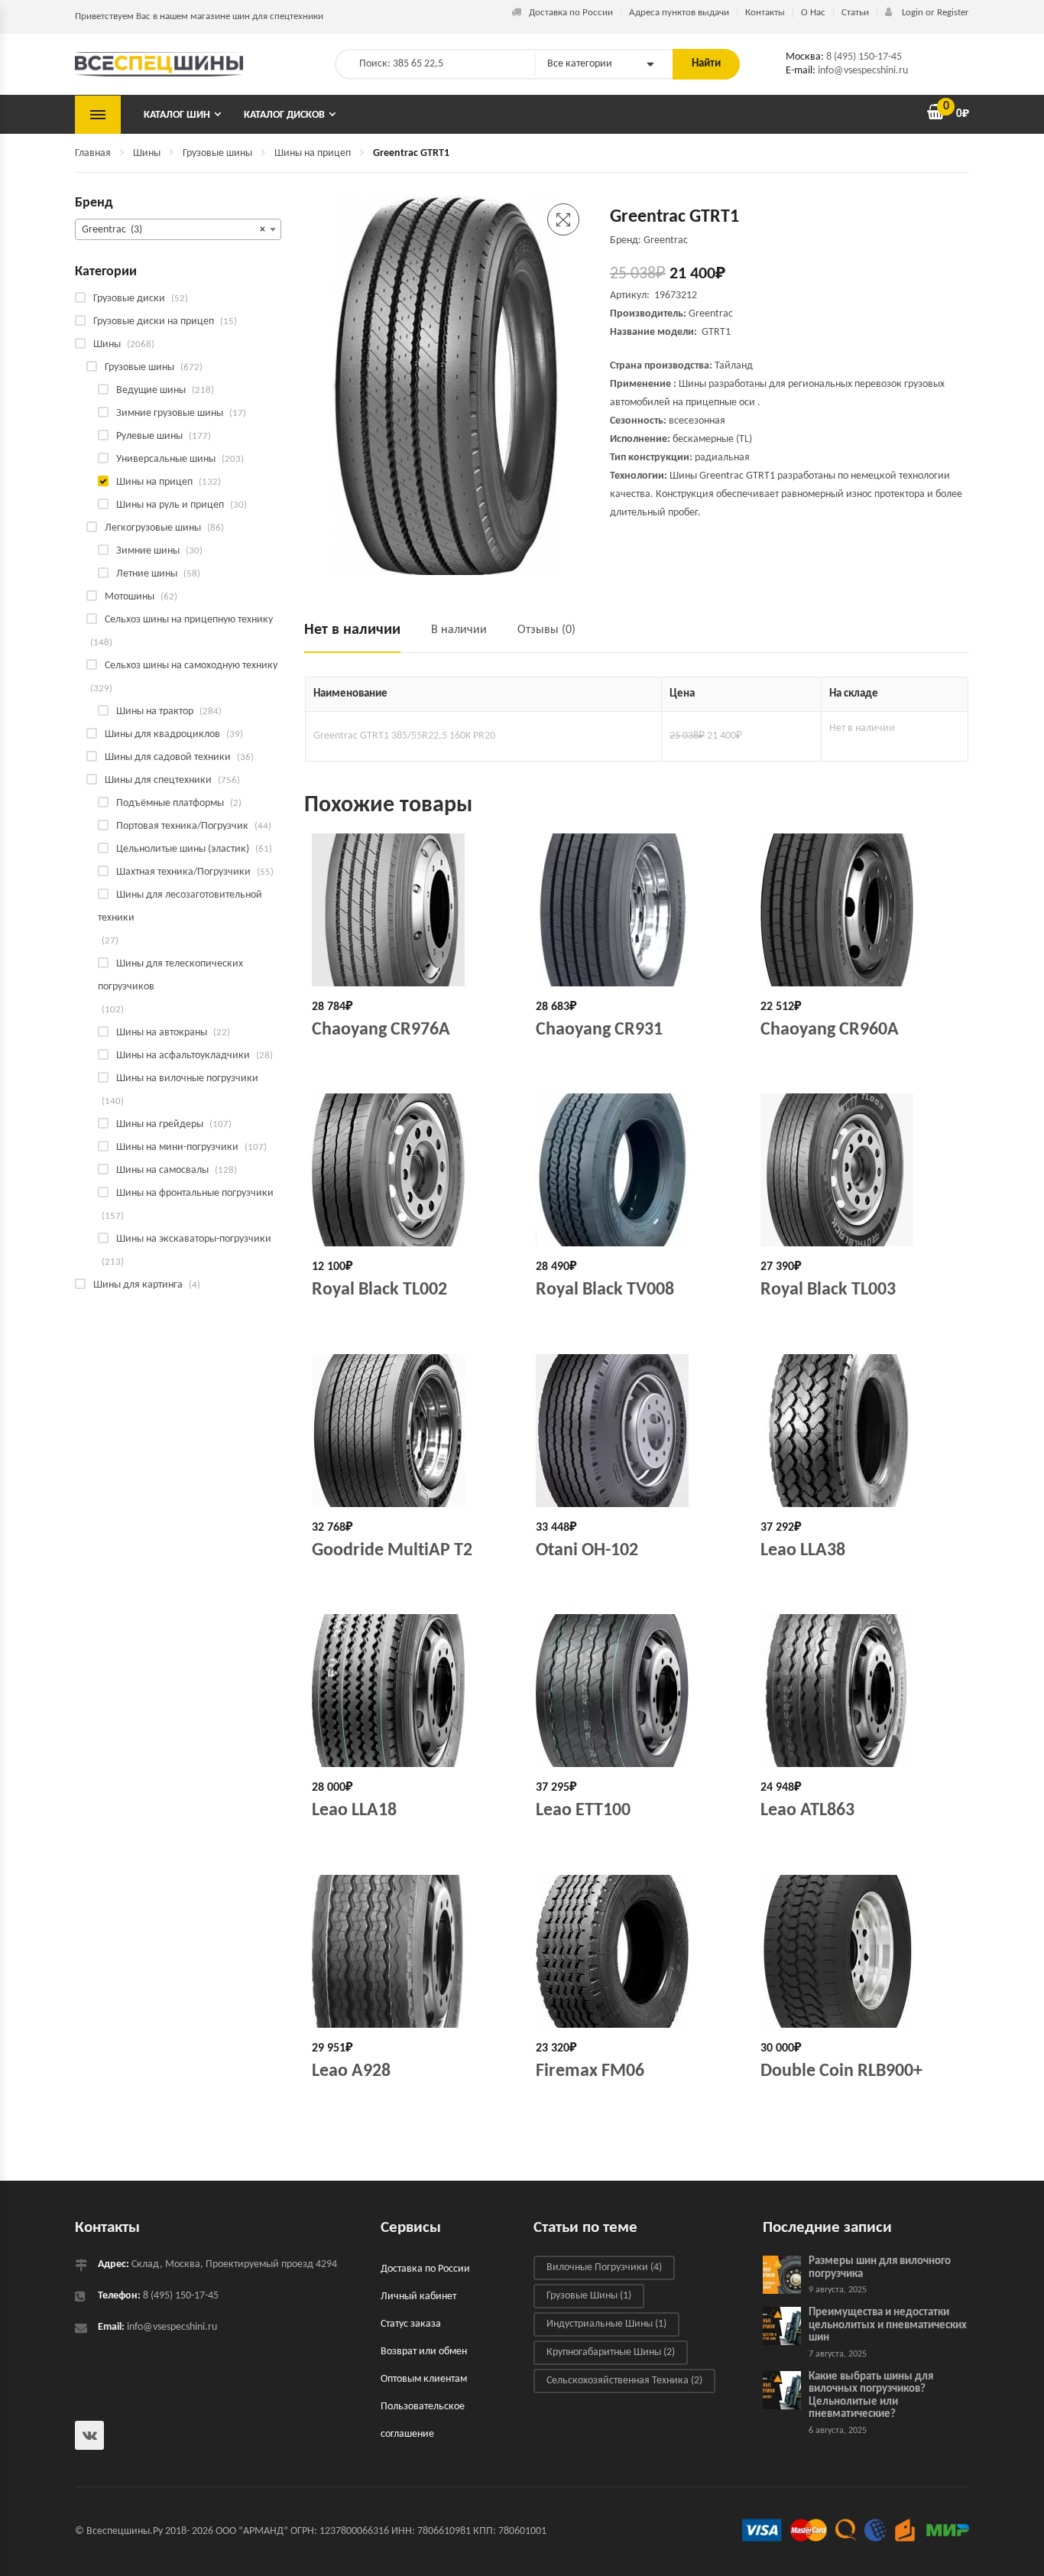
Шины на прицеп (313, 153)
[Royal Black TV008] (636, 1170)
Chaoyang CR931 (599, 1030)
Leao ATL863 (807, 1811)
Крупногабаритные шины (611, 2352)
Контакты (765, 13)
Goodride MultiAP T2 (392, 1551)
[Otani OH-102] (636, 1431)
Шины (147, 153)
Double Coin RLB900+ (841, 2071)
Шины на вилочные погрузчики (187, 1078)
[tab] (360, 637)
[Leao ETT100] (636, 1691)
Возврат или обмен (424, 2352)
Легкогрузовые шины (153, 528)
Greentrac (711, 314)
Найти (706, 64)
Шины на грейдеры (160, 1124)
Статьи (855, 13)
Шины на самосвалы (162, 1170)
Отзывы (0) (546, 630)
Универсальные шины (166, 459)
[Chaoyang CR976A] (412, 910)
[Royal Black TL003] (861, 1170)
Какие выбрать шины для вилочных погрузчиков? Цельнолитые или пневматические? (871, 2396)
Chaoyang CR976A (381, 1030)
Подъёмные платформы (170, 803)
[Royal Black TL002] (412, 1170)
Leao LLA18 (354, 1811)
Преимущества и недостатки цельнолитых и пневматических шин (888, 2325)
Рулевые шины (149, 436)
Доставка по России (571, 13)
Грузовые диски (129, 299)
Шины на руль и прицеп (170, 505)
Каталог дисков (284, 115)
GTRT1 (716, 332)
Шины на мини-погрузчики (177, 1147)
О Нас (813, 13)
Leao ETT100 (583, 1811)
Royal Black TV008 (605, 1290)
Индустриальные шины (606, 2324)
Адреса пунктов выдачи (679, 13)
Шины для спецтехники (158, 780)
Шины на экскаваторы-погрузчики (194, 1239)
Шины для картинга (138, 1285)
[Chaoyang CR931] (636, 910)
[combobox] (178, 229)
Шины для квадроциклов (162, 734)
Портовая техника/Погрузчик (182, 826)
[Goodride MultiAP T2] (412, 1431)
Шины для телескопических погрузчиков (170, 975)
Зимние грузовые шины (170, 413)
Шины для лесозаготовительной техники (180, 906)
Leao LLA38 (803, 1551)
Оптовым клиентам (424, 2379)
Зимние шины (148, 551)
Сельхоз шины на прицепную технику (189, 620)
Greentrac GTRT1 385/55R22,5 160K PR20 (404, 736)
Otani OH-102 (587, 1551)
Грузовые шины (217, 153)
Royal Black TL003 (828, 1290)
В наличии (459, 630)
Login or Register (934, 13)
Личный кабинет (418, 2297)
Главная (93, 153)
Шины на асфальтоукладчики (183, 1056)
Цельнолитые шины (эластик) (183, 849)
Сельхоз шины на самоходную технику (191, 666)
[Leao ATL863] (861, 1691)
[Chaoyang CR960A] (861, 910)
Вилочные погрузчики (604, 2267)
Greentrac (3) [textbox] (173, 230)
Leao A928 (351, 2071)
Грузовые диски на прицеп (154, 322)
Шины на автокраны (162, 1033)
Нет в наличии (352, 630)
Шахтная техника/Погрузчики (183, 872)
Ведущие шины (151, 390)
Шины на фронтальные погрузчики (195, 1193)
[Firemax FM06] (636, 1951)
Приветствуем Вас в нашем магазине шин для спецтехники (199, 16)
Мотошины (130, 597)
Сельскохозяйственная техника (624, 2381)
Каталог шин (177, 115)
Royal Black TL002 (379, 1290)
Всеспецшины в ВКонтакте (89, 2435)
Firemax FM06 (590, 2071)
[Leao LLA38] (861, 1431)
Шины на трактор (155, 711)
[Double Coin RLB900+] (861, 1951)
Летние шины (147, 574)
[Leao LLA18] (412, 1691)
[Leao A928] (412, 1951)
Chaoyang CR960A (830, 1030)
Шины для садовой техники (168, 757)
